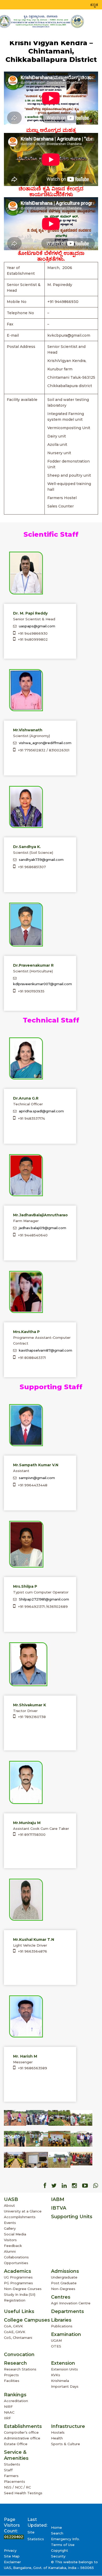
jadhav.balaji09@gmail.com (42, 1228)
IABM (58, 2199)
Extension (63, 2363)
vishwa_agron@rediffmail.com (45, 743)
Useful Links (19, 2311)
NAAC (9, 2412)
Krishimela (60, 2381)
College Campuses (27, 2320)
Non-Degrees (63, 2289)
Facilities (12, 2381)
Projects (11, 2375)
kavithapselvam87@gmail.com (46, 1350)
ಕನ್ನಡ (94, 5)
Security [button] (58, 2556)
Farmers (11, 2476)
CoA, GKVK (13, 2326)
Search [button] (57, 2533)
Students (12, 2464)
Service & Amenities (16, 2455)
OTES (56, 2346)
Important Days (65, 2386)
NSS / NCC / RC (17, 2487)
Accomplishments (20, 2217)
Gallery (10, 2228)
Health (57, 2438)
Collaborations (16, 2257)
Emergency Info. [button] (65, 2539)
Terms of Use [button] (63, 2545)
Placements (15, 2481)
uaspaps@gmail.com (37, 626)
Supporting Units (72, 2217)
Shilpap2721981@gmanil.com (44, 1599)
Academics (18, 2271)
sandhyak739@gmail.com (41, 860)
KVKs (56, 2375)
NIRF (8, 2406)
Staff (8, 2470)
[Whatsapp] (96, 2186)
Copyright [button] (59, 2550)
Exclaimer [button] (12, 2562)
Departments (67, 2311)
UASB (11, 2199)
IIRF (7, 2418)
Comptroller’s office (21, 2432)
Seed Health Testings (23, 2493)
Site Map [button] (12, 2556)
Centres (61, 2297)
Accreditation (16, 2401)
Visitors (10, 2240)
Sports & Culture (66, 2444)
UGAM (56, 2340)
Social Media (15, 2234)
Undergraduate (64, 2277)
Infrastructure (68, 2426)
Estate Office (16, 2444)
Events (10, 2223)
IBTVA (59, 2208)
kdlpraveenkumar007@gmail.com (42, 984)
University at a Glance (23, 2211)
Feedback (13, 2246)
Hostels (58, 2432)
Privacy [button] (10, 2550)
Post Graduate (64, 2283)
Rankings (15, 2395)
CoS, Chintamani (18, 2338)
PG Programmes (18, 2283)
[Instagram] (74, 2186)
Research (15, 2363)
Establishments (23, 2426)
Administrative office (22, 2438)
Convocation (19, 2355)
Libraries (61, 2320)
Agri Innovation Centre (71, 2303)
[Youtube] (85, 2186)
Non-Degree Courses (23, 2289)
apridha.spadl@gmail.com (41, 1111)
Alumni (10, 2251)
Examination (66, 2334)
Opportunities (16, 2263)
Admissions (65, 2271)
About (9, 2205)
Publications (62, 2326)
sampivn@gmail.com (37, 1478)
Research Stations (20, 2369)
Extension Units (64, 2369)
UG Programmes (18, 2277)
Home (56, 2527)
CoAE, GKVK (15, 2332)
